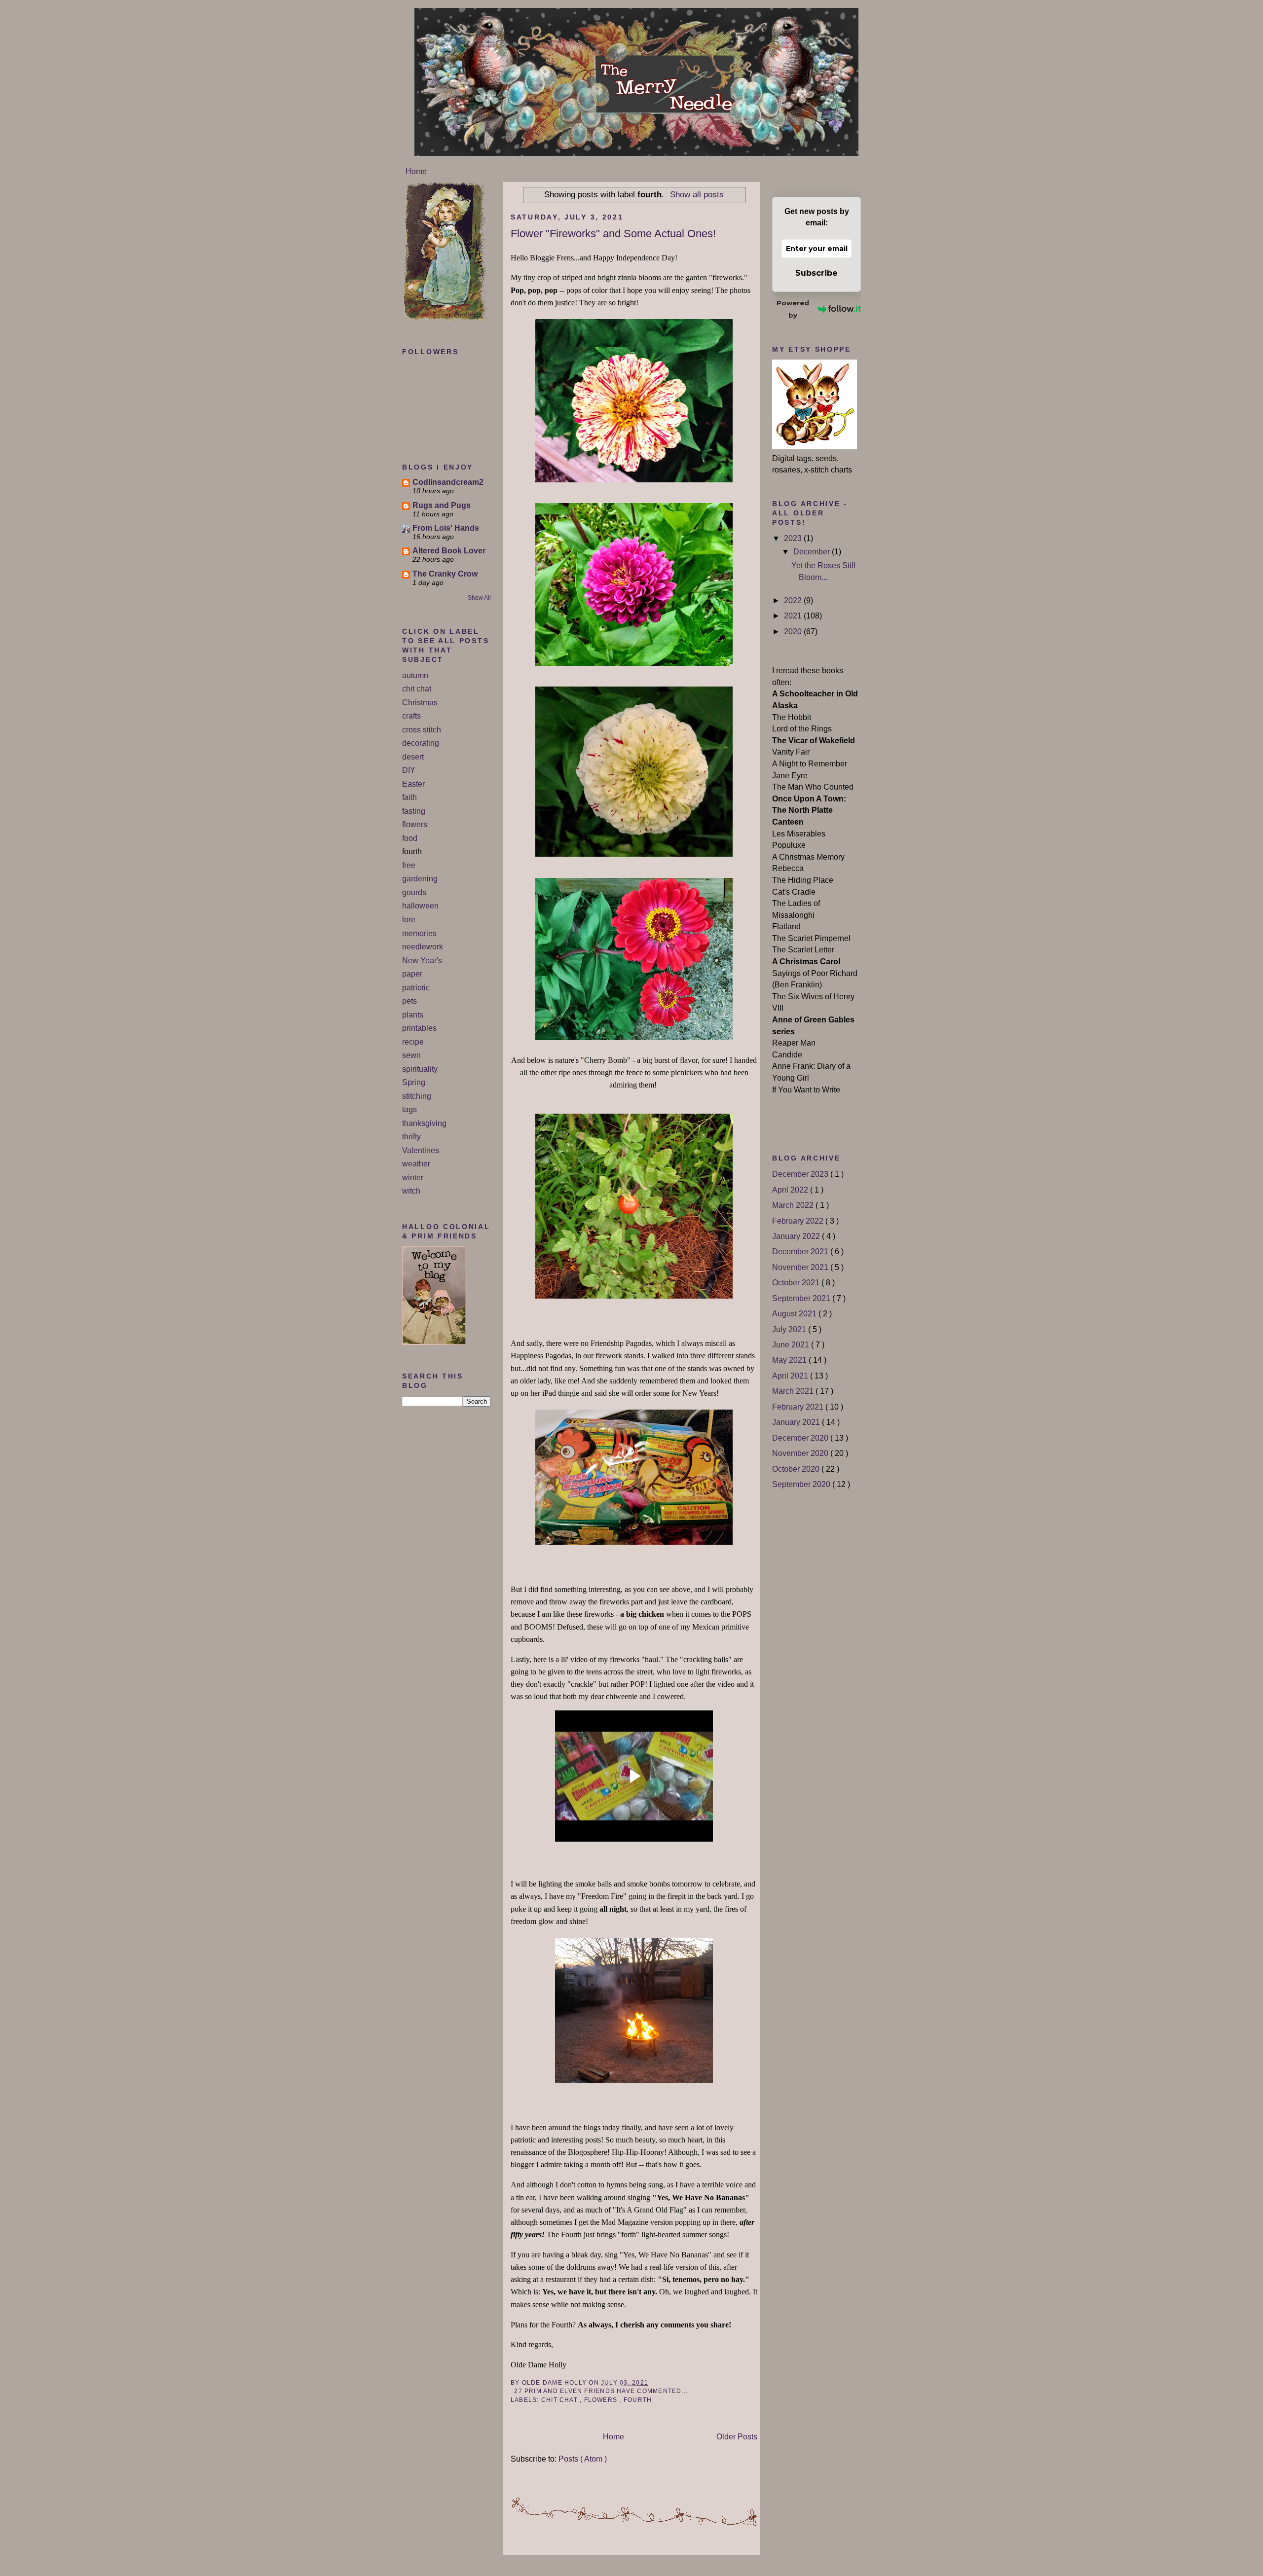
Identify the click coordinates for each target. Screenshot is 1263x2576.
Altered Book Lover (449, 551)
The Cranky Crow (445, 574)
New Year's (422, 961)
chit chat (417, 689)
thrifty (411, 1137)
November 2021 (801, 1267)
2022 (794, 600)
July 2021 (790, 1329)
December (813, 552)
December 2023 (801, 1174)
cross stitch (422, 730)
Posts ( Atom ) (583, 2459)
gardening (420, 879)
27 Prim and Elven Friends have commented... (601, 2391)
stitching (417, 1096)
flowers (415, 824)
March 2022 (794, 1205)
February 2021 (799, 1407)
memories (419, 933)
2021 (794, 616)
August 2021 (795, 1314)
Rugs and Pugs (442, 505)
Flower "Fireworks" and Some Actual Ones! (613, 234)
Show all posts (697, 194)
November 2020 (801, 1453)
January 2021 (797, 1422)
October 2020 (797, 1469)
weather (416, 1164)
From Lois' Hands (446, 528)
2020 (794, 632)
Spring (414, 1082)
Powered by (793, 309)
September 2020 (802, 1484)
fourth (638, 2400)
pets (409, 1001)
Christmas (420, 703)
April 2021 (791, 1376)
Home (416, 171)
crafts (411, 716)
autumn (415, 675)
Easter (413, 784)
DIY (409, 770)
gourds (414, 892)
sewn (411, 1055)
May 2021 (790, 1360)
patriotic (416, 988)
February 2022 (799, 1221)
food (410, 838)
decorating (421, 743)
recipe (413, 1042)
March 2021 (794, 1391)
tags (409, 1109)
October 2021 (797, 1283)
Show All (479, 598)
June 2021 (792, 1345)
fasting (414, 811)
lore (409, 920)
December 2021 (801, 1252)
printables (419, 1028)
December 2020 (801, 1438)
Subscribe (817, 273)
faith (409, 797)
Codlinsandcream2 (448, 482)
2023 (794, 538)
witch (411, 1191)
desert (413, 757)
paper (412, 974)
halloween (420, 906)
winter (413, 1178)
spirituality (420, 1069)
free (409, 865)
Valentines (421, 1150)
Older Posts (737, 2437)
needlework (423, 947)
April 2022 (791, 1190)
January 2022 (797, 1236)
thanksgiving (424, 1123)
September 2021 (802, 1298)
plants (413, 1015)
